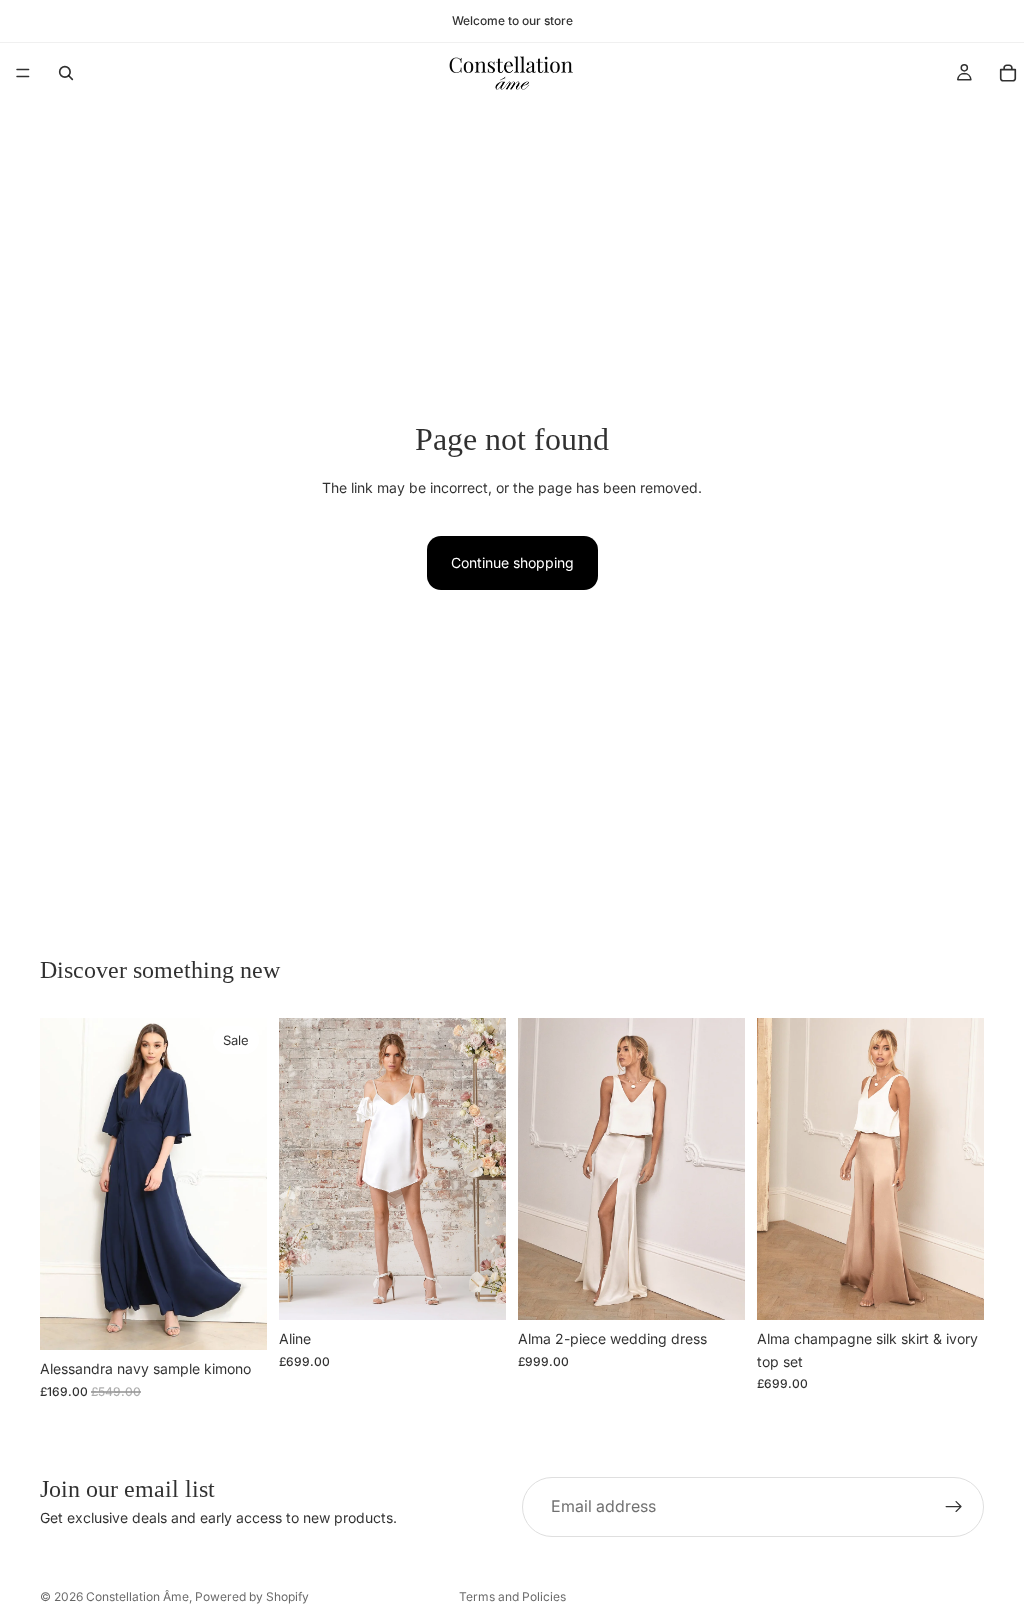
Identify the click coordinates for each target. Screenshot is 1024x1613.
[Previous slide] (62, 1184)
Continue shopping (512, 562)
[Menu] (23, 73)
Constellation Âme (137, 1596)
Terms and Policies (512, 1596)
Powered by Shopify (252, 1596)
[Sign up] (954, 1507)
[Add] (236, 1320)
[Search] (66, 73)
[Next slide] (245, 1184)
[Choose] (475, 1289)
